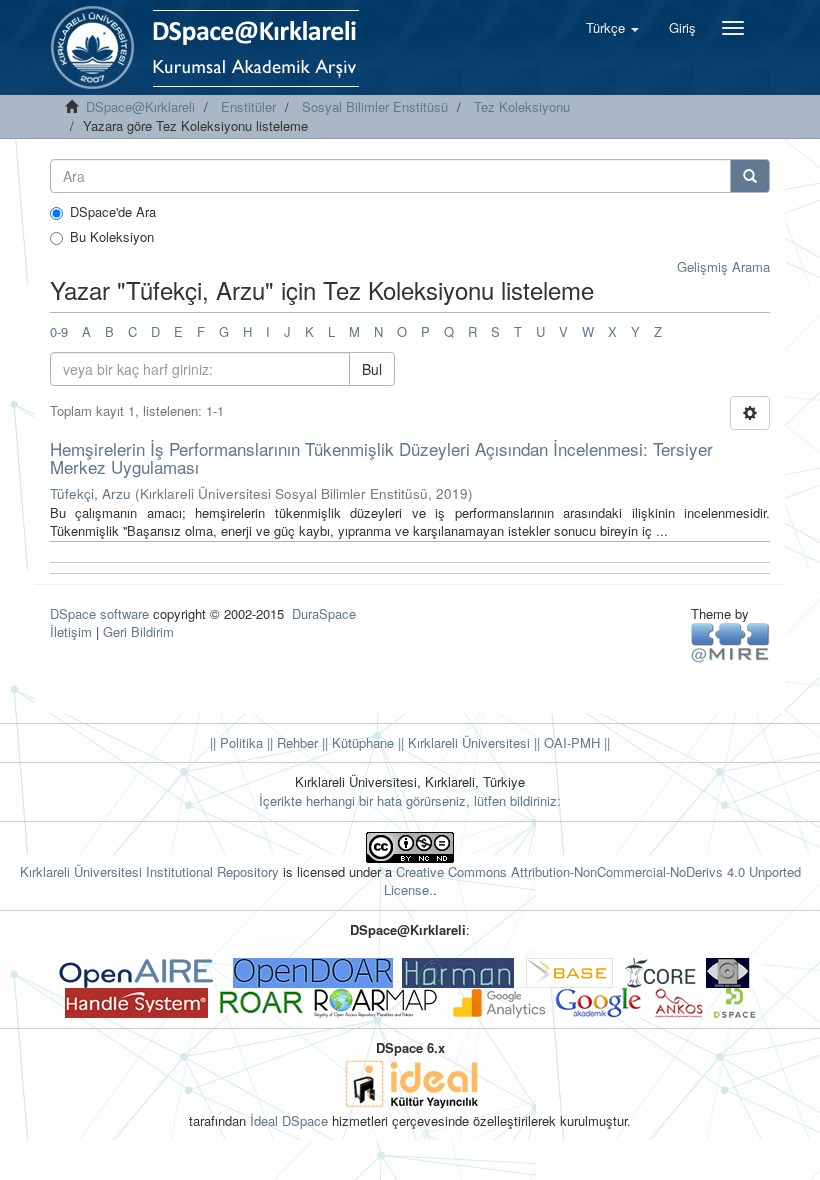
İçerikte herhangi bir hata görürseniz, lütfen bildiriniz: (410, 800)
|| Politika (236, 742)
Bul (372, 369)
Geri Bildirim (138, 631)
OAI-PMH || (575, 742)
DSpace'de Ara (113, 212)
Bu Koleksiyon (112, 237)
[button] (612, 28)
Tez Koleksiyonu (522, 106)
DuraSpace (324, 613)
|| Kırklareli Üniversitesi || (467, 742)
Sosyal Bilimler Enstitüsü (375, 106)
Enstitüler (248, 106)
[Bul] (750, 176)
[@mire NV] (730, 641)
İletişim (71, 631)
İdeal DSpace (289, 1120)
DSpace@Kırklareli (140, 106)
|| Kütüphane (356, 742)
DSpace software (99, 613)
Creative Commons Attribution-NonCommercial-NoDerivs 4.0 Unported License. (592, 881)
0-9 (59, 331)
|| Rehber (290, 742)
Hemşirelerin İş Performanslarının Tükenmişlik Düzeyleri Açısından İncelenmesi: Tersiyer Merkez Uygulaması (381, 458)
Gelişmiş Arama (723, 266)
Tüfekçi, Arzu (90, 493)
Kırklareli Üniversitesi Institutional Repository (149, 871)
